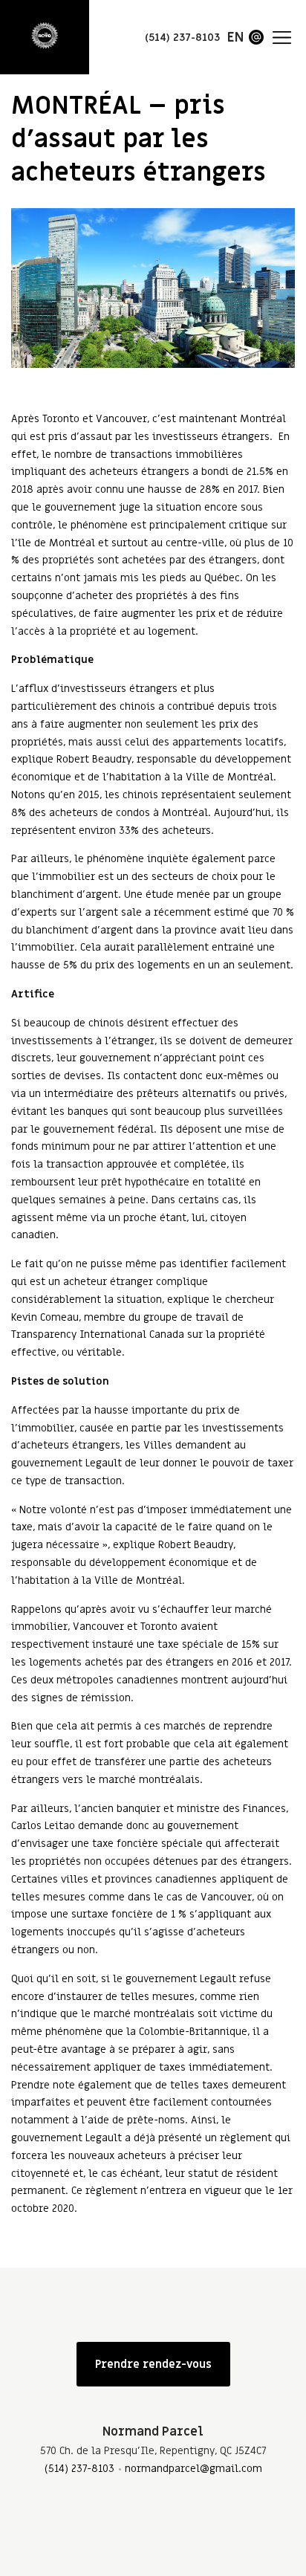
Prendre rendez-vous (153, 2364)
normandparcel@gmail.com (193, 2469)
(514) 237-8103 (79, 2469)
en (235, 38)
